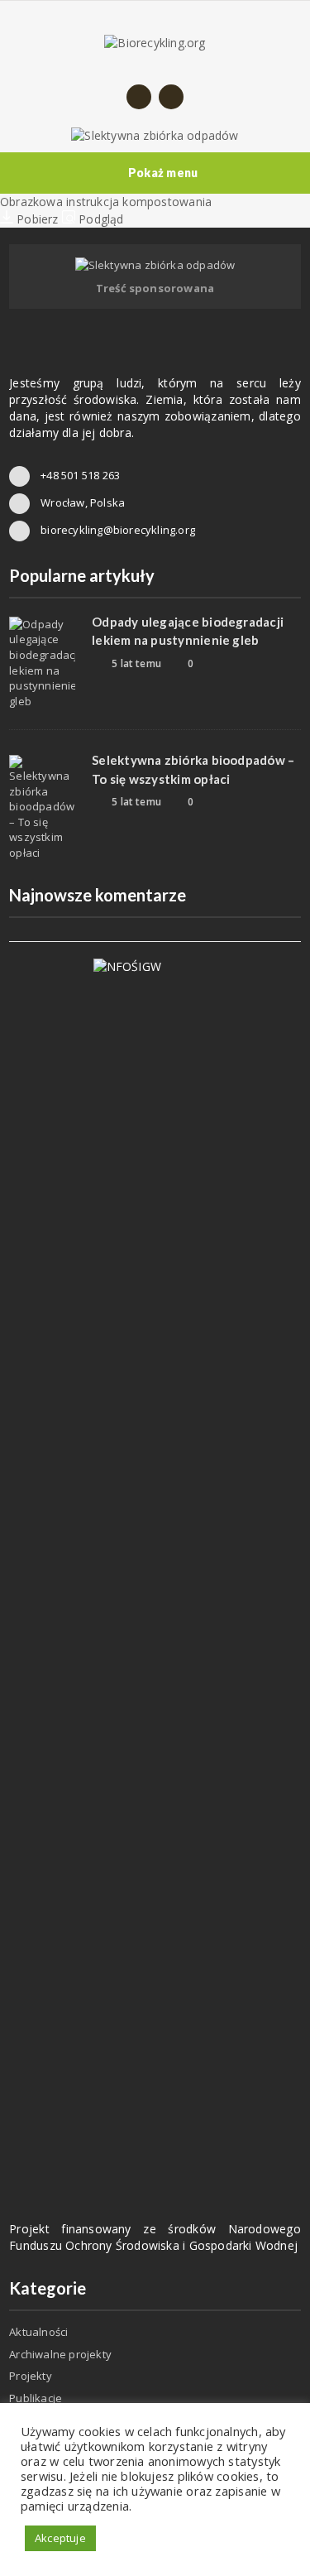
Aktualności (38, 2332)
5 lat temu (135, 663)
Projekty (31, 2376)
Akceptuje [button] (60, 2538)
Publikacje (36, 2398)
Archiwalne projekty (60, 2354)
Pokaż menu (163, 173)
